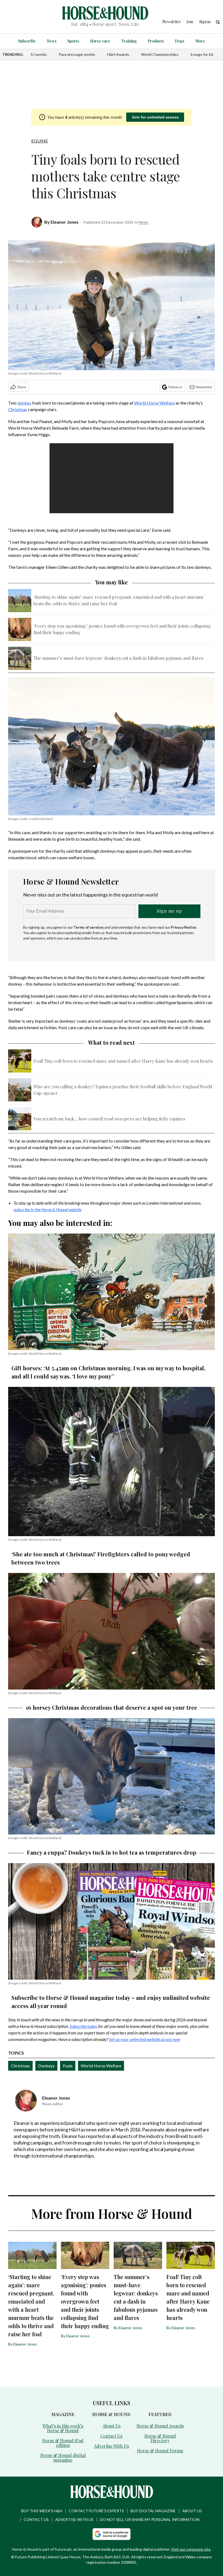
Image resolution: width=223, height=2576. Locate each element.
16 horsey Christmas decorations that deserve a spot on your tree (112, 1707)
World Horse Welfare (154, 403)
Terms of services (89, 927)
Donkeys (46, 2066)
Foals (68, 2066)
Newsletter (204, 387)
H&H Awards (118, 54)
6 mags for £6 (202, 54)
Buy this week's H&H (42, 2511)
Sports (73, 41)
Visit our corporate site (191, 2549)
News (52, 41)
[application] (112, 478)
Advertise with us (74, 2519)
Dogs (180, 41)
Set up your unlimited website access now (145, 2039)
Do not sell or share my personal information (150, 2519)
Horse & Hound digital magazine (63, 2457)
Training (129, 41)
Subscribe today (83, 2026)
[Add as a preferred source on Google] (112, 2534)
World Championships (160, 54)
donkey (24, 403)
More (200, 41)
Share (22, 387)
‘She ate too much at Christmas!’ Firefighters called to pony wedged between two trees (101, 1558)
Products (156, 41)
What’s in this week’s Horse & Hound (63, 2428)
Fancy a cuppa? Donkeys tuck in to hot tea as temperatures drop (112, 1852)
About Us (112, 2426)
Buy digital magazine (153, 2511)
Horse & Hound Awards (160, 2426)
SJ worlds (39, 54)
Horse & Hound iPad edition (63, 2443)
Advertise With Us (111, 2446)
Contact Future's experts (96, 2511)
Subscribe (27, 41)
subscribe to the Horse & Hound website (48, 1209)
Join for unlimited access (155, 117)
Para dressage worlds (77, 54)
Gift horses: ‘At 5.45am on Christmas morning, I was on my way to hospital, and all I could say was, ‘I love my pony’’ (108, 1372)
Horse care (100, 41)
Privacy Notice (183, 927)
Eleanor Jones (65, 222)
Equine (40, 141)
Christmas (18, 409)
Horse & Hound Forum (160, 2451)
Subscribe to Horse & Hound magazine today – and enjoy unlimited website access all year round (111, 2002)
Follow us (175, 387)
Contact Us (111, 2436)
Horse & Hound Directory (160, 2438)
